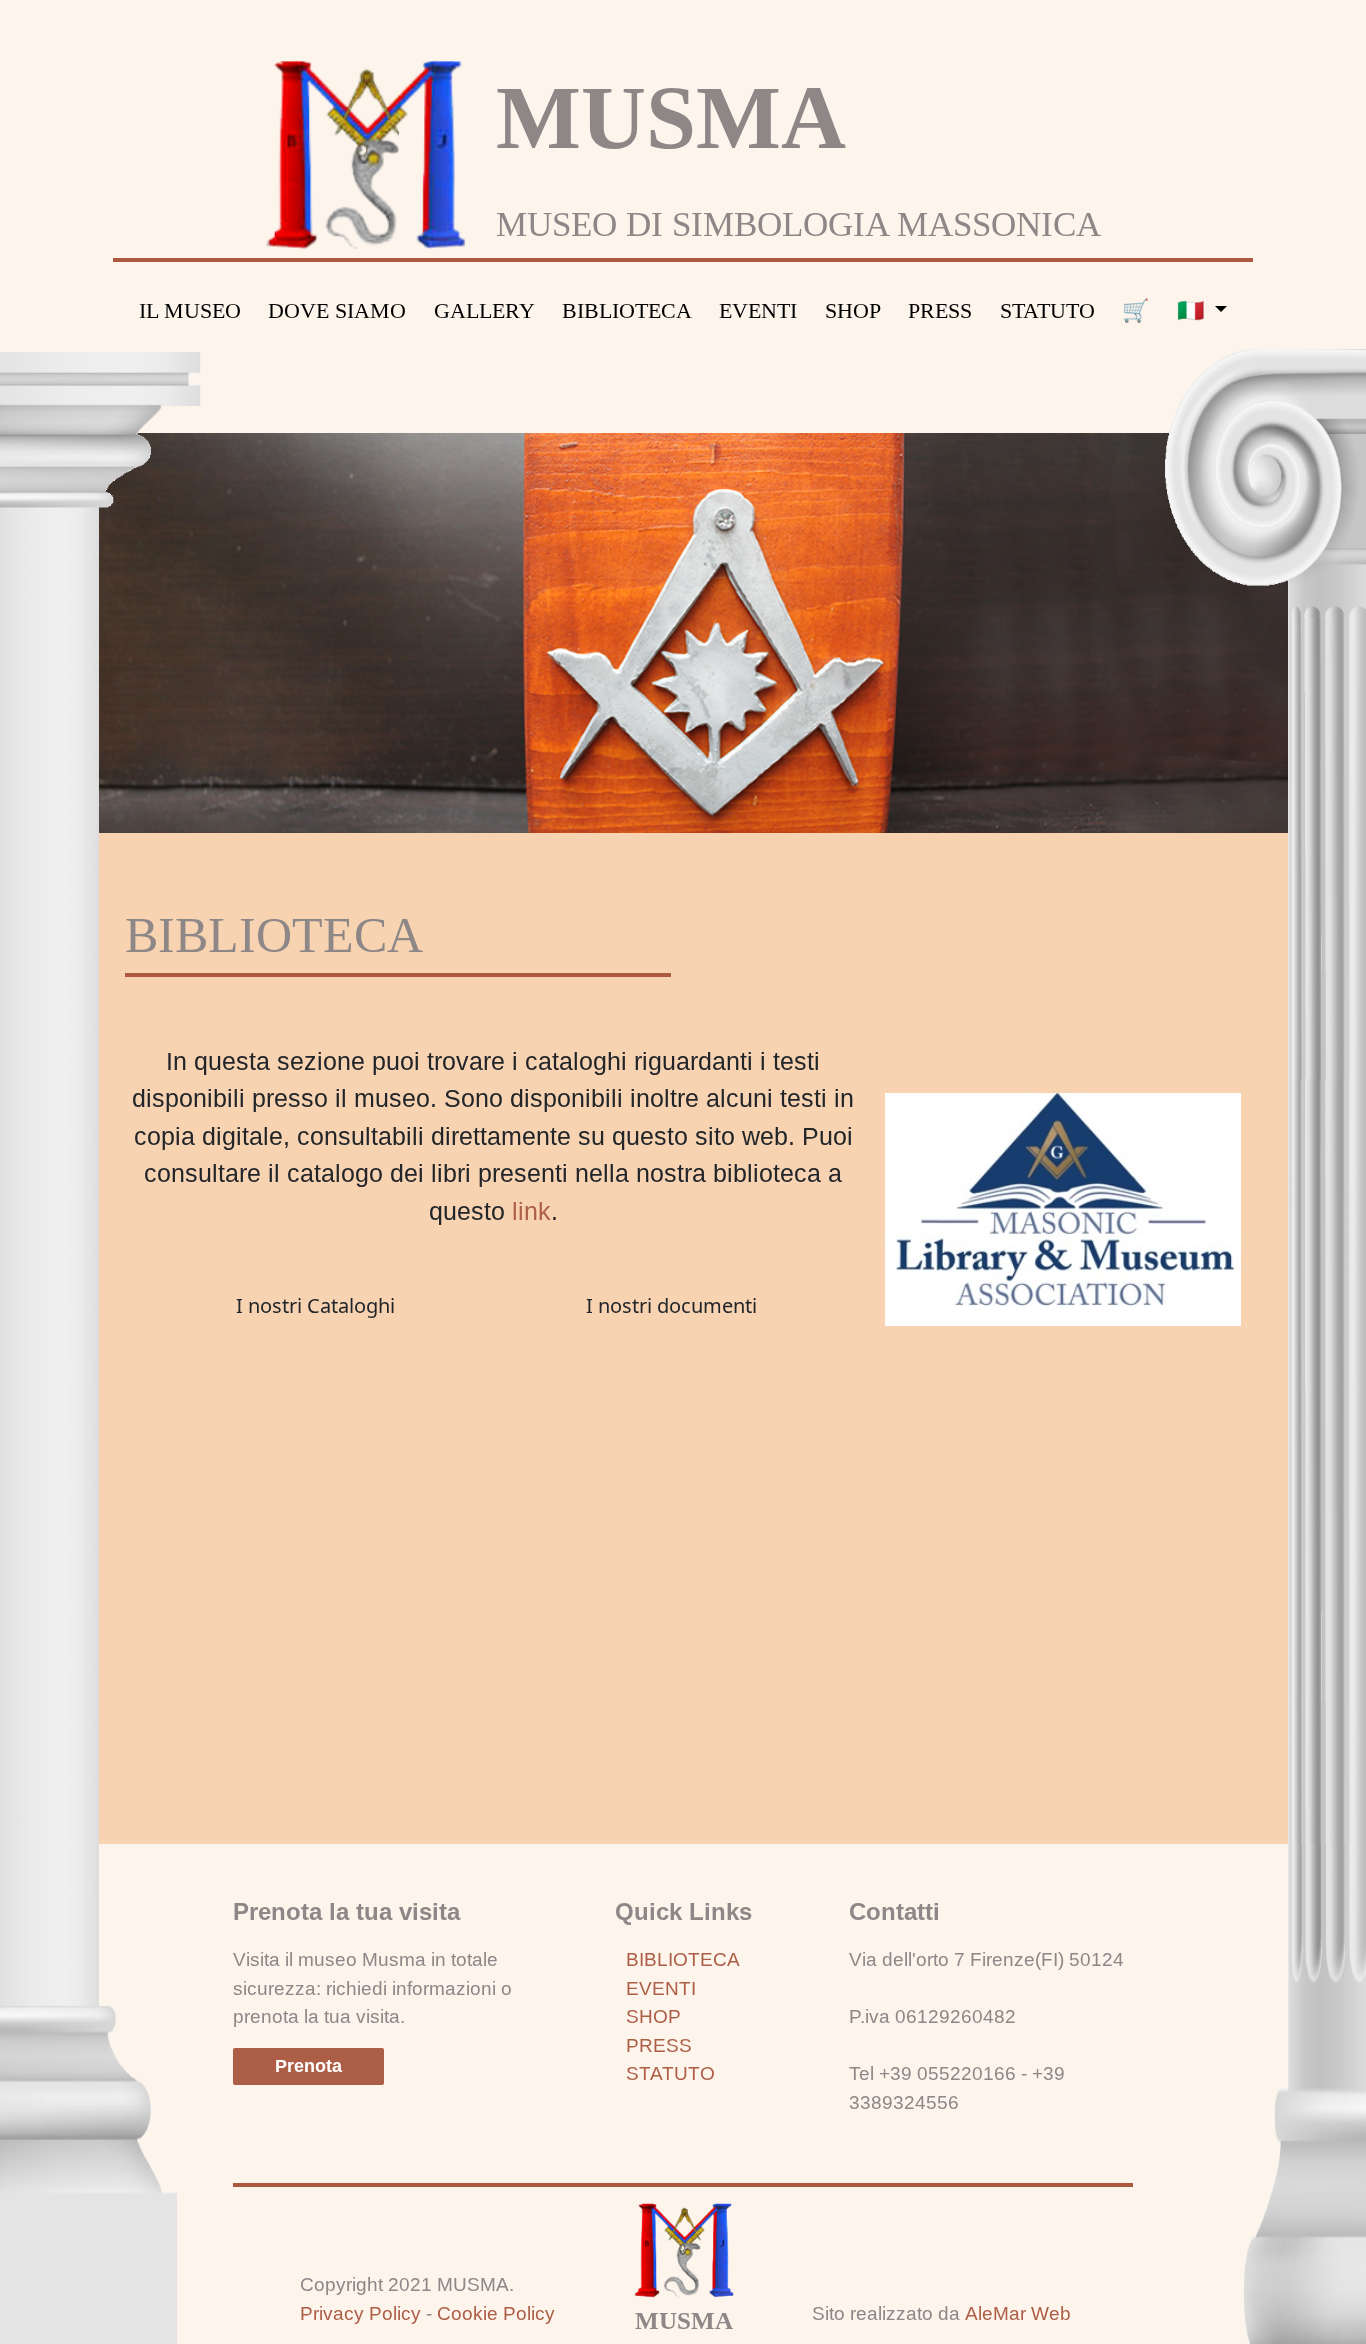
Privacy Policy (360, 2313)
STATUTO (1047, 310)
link (531, 1211)
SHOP (853, 310)
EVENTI (758, 310)
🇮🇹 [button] (1193, 310)
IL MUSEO (190, 310)
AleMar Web (1018, 2313)
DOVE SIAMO (337, 310)
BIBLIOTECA (627, 310)
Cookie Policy (496, 2313)
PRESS (940, 310)
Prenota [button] (308, 2066)
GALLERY (484, 310)
